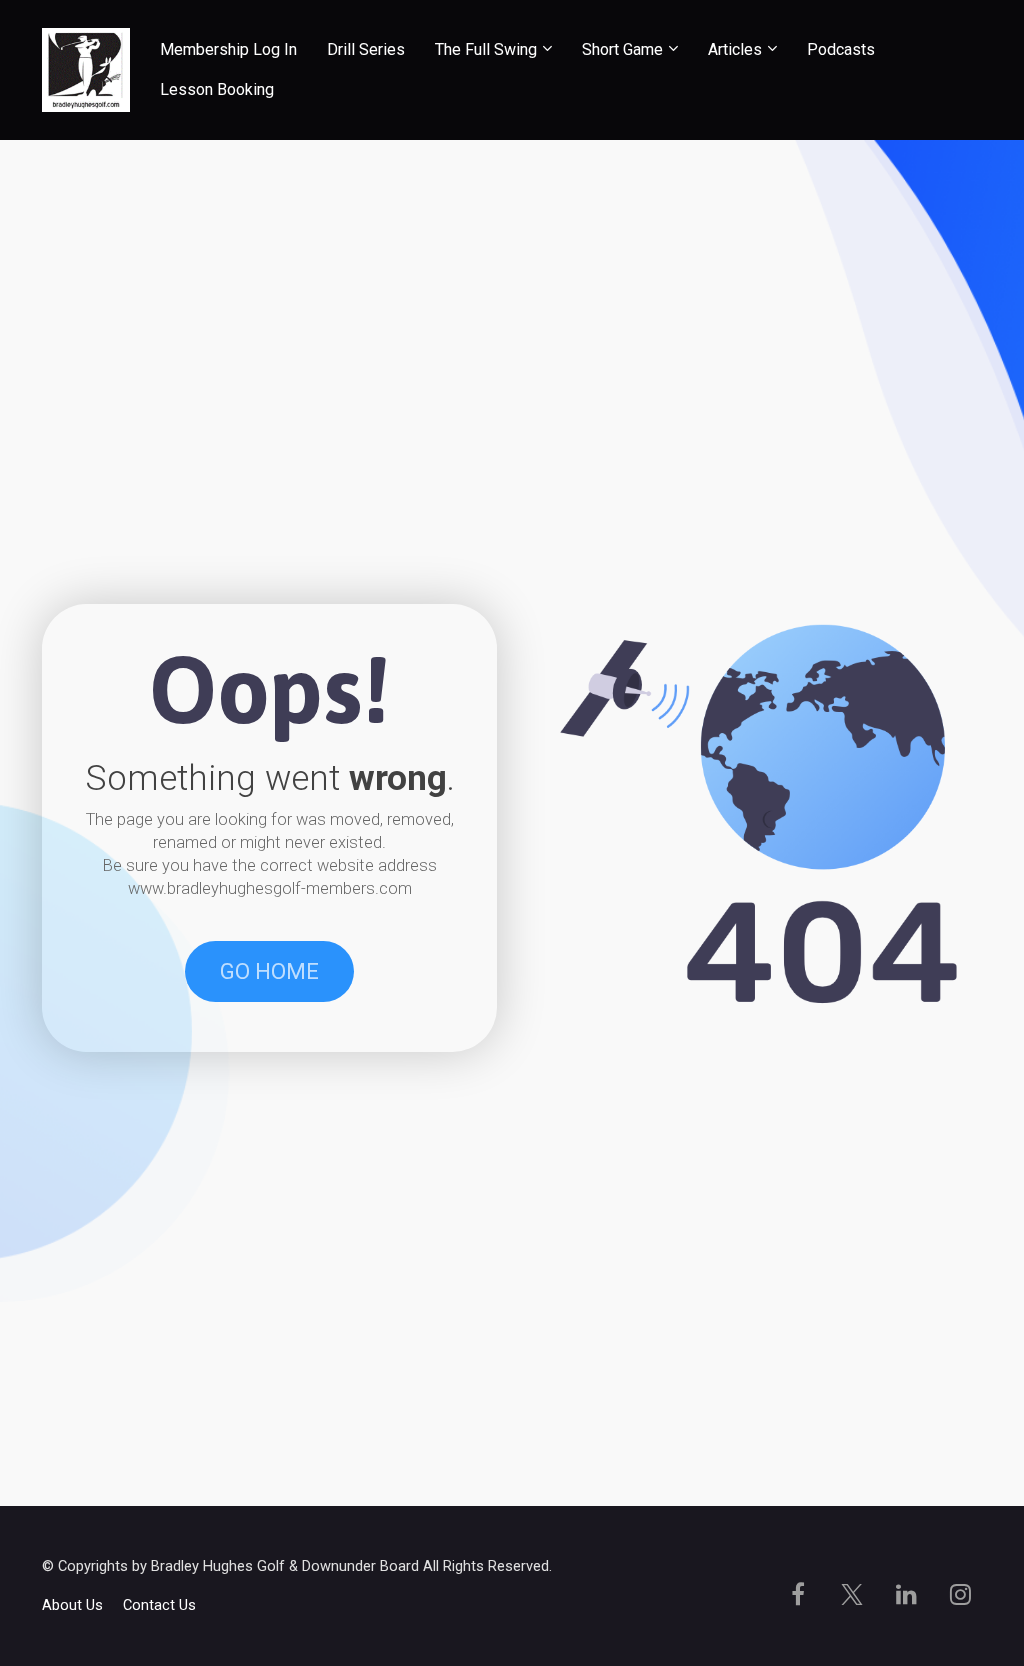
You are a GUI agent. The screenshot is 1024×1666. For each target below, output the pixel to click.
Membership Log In (228, 49)
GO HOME (269, 971)
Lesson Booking (217, 89)
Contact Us (159, 1605)
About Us (72, 1605)
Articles (735, 49)
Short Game (622, 49)
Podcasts (841, 49)
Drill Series (366, 49)
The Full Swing (486, 49)
